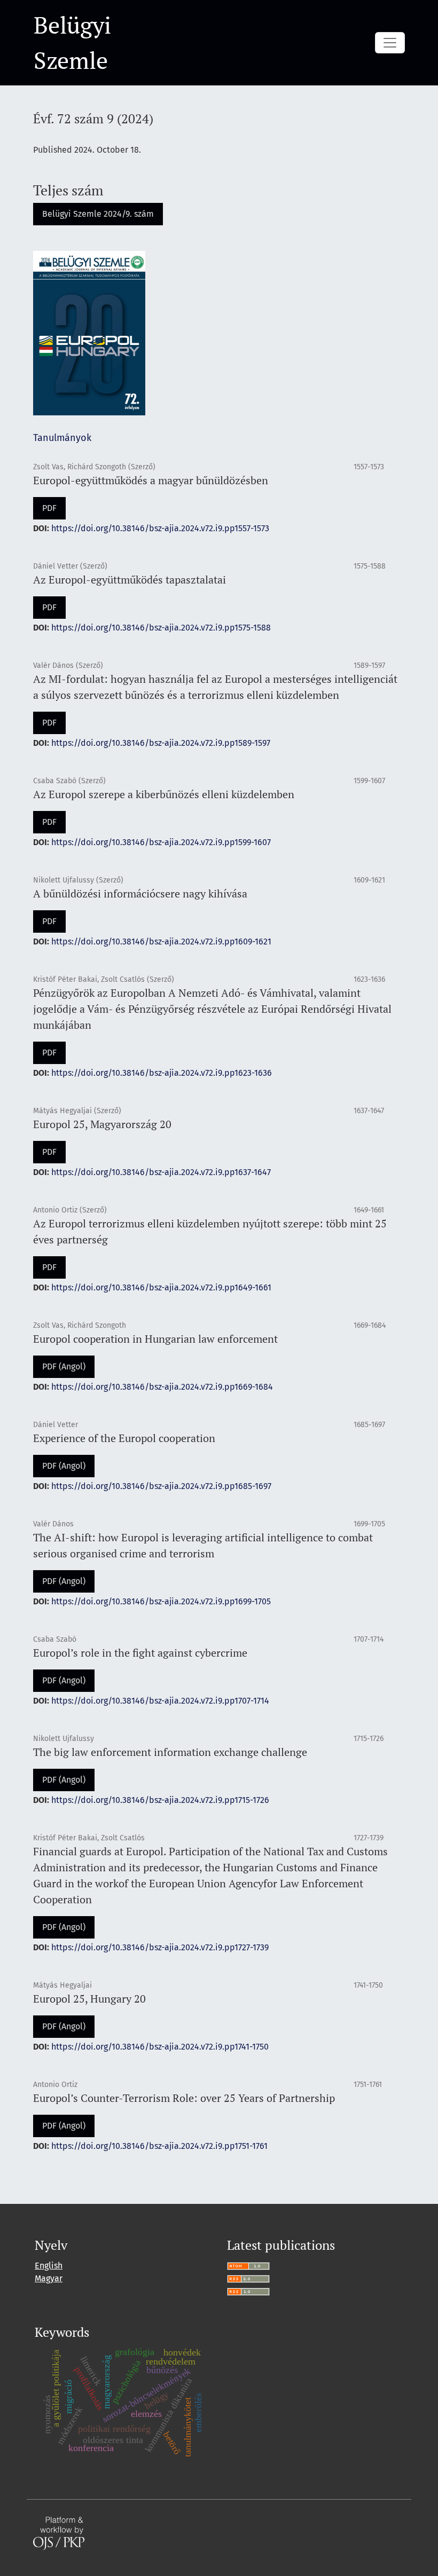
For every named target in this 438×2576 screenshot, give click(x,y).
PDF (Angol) (64, 1366)
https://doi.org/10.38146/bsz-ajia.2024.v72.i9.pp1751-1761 (159, 2146)
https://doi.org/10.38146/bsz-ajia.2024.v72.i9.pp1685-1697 (161, 1486)
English (49, 2266)
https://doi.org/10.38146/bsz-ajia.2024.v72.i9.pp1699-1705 (161, 1601)
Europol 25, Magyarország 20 (102, 1124)
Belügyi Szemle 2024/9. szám (98, 214)
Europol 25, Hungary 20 (89, 1999)
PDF (49, 508)
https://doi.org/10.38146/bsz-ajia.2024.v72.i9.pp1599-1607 (161, 842)
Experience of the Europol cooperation (124, 1438)
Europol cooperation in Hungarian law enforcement (155, 1339)
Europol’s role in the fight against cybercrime (140, 1653)
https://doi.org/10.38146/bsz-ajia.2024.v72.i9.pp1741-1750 (160, 2047)
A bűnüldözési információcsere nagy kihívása (140, 893)
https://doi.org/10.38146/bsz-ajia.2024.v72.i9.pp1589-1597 (161, 743)
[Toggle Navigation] (390, 43)
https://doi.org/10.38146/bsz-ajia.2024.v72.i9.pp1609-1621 (161, 942)
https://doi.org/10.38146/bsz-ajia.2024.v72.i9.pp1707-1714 (160, 1701)
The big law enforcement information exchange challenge (170, 1752)
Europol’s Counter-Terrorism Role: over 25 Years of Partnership (184, 2098)
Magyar (49, 2278)
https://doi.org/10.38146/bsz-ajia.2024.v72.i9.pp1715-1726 (160, 1800)
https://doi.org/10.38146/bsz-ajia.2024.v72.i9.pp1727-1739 (160, 1947)
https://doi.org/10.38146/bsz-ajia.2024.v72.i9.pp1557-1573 (160, 528)
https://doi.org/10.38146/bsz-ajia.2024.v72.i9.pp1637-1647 (161, 1172)
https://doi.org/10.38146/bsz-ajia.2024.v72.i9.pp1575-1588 (161, 628)
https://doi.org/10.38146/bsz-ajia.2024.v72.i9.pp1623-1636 (162, 1073)
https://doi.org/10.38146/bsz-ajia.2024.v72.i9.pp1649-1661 (161, 1287)
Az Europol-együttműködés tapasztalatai (130, 580)
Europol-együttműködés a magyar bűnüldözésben (151, 480)
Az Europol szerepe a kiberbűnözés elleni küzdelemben (164, 794)
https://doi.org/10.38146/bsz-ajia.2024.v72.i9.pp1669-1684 (162, 1387)
